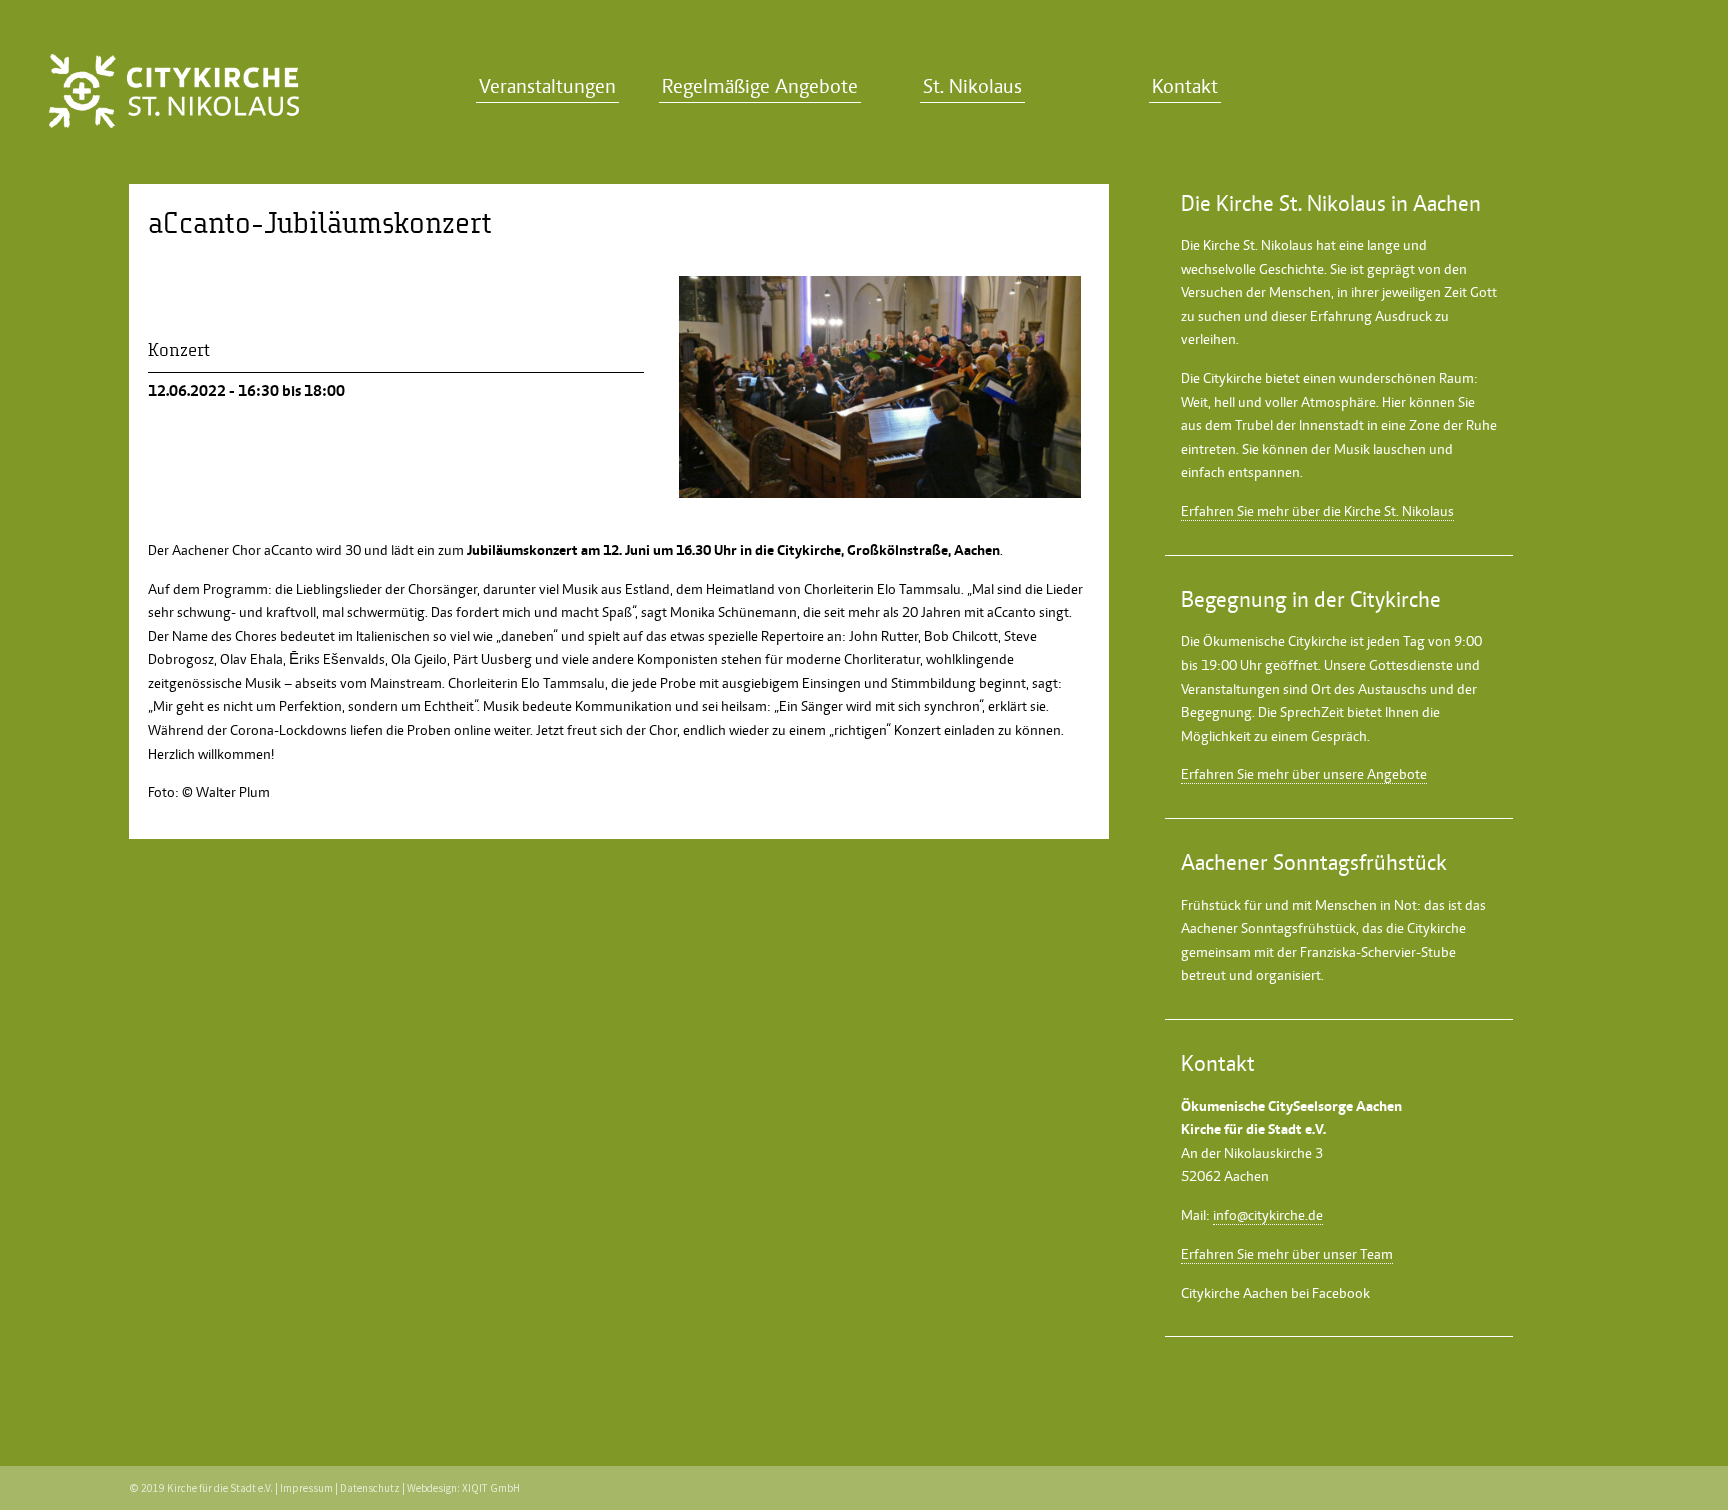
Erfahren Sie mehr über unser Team (1287, 1254)
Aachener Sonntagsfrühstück (1268, 928)
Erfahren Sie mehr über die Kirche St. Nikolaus (1317, 511)
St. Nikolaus (972, 86)
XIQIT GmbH (491, 1488)
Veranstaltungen (547, 86)
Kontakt (1185, 86)
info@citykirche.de (1268, 1215)
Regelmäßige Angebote (760, 86)
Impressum (306, 1488)
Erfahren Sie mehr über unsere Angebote (1304, 774)
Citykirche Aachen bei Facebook (1275, 1293)
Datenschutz (370, 1488)
